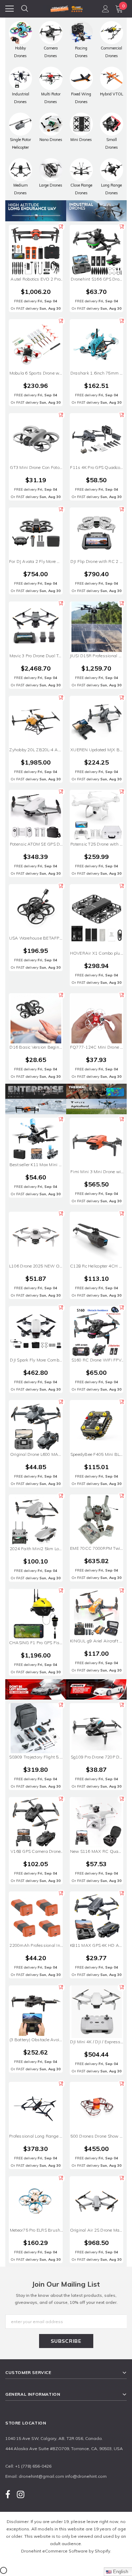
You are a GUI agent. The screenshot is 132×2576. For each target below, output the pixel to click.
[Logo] (66, 8)
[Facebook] (8, 2494)
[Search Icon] (25, 9)
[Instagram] (21, 2494)
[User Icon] (106, 9)
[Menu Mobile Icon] (10, 9)
